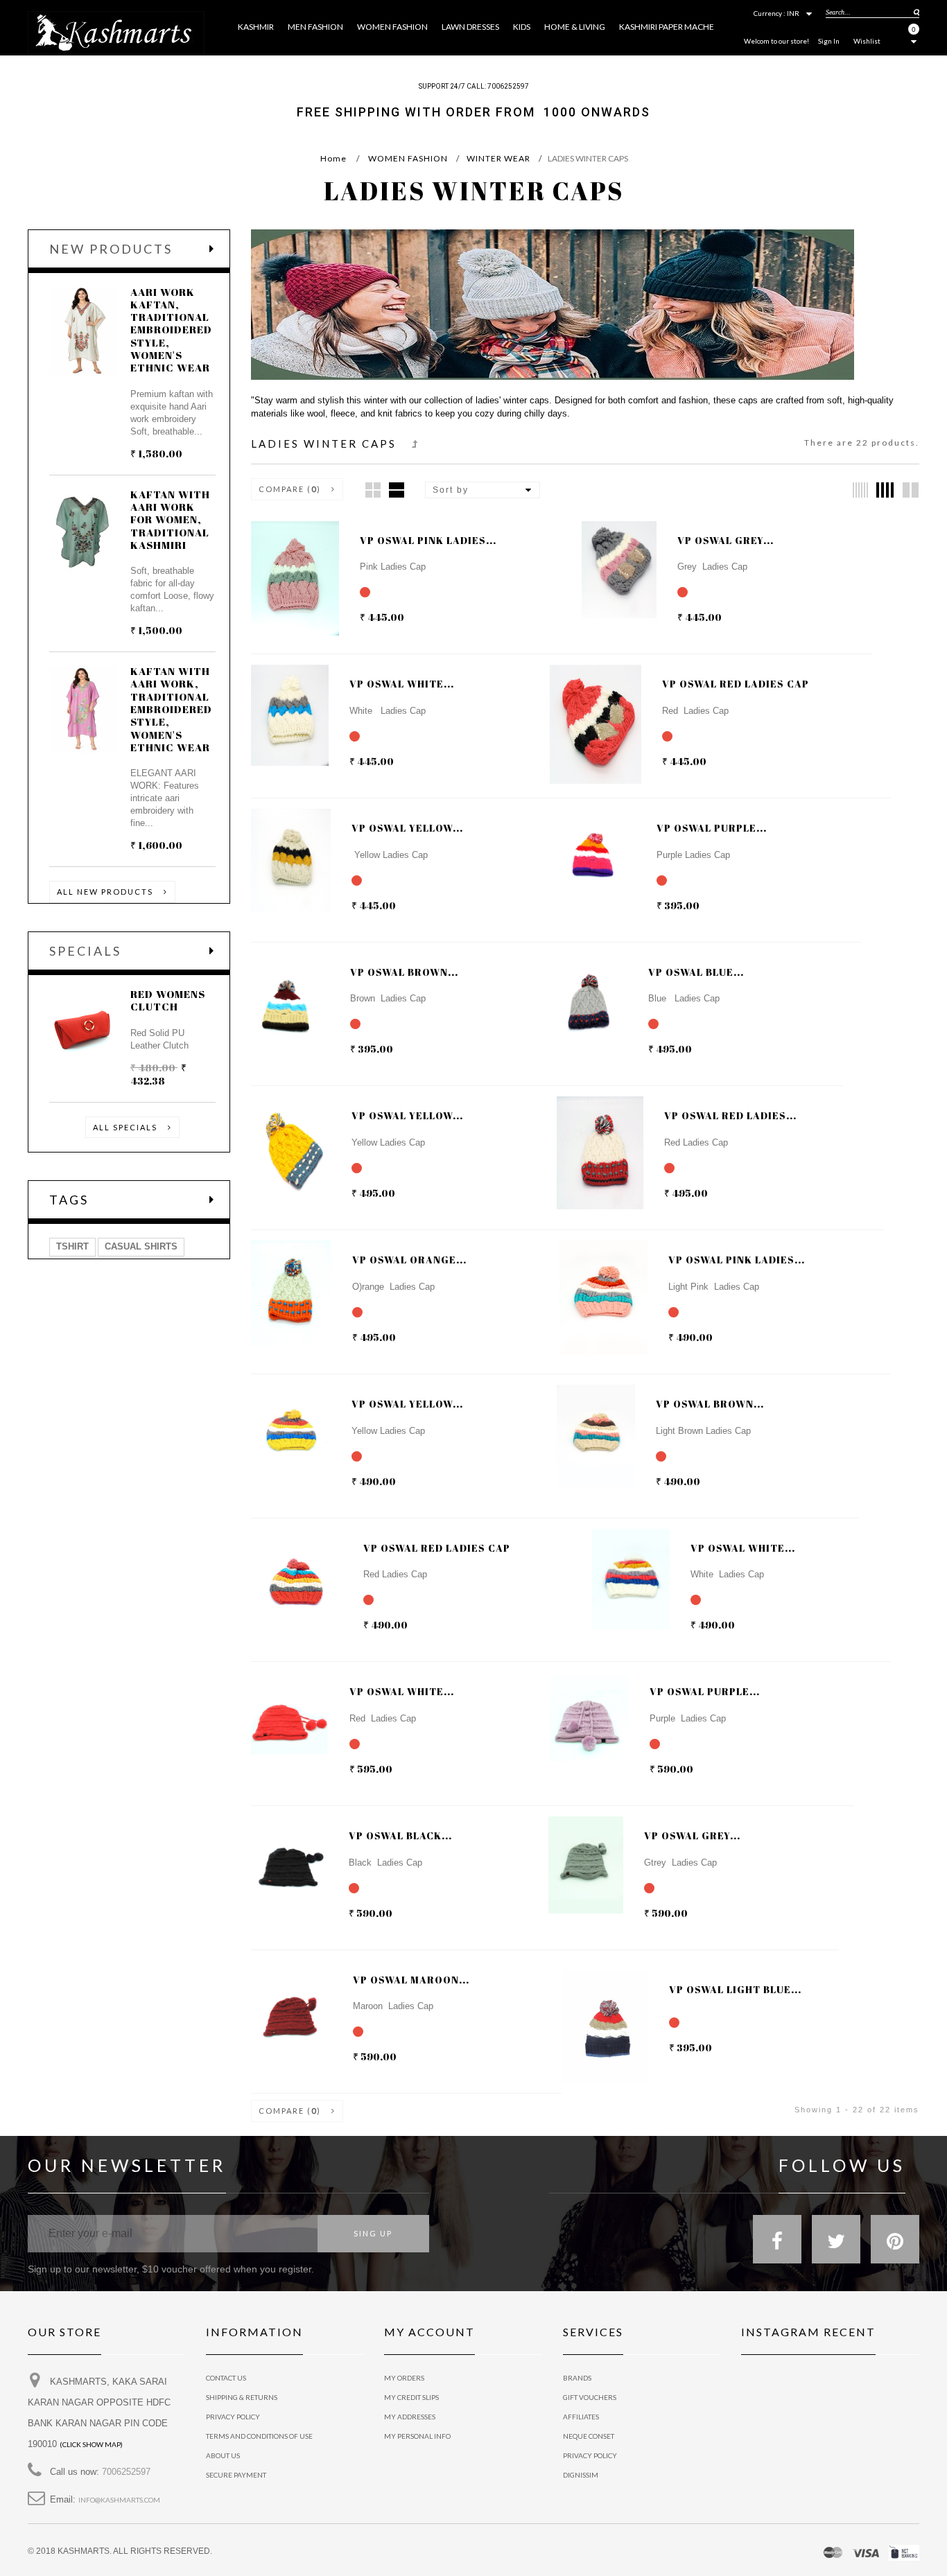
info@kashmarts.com (119, 2500)
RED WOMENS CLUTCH (168, 1000)
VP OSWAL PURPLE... (712, 828)
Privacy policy (590, 2455)
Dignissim (581, 2475)
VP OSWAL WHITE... (402, 684)
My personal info (417, 2436)
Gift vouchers (590, 2397)
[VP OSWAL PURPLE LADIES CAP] (280, 991)
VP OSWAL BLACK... (400, 1835)
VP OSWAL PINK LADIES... (428, 540)
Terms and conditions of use (259, 2436)
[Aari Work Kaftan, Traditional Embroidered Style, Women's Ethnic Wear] (83, 331)
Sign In (829, 41)
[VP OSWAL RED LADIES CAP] (280, 847)
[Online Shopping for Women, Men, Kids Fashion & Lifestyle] (116, 32)
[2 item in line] (911, 490)
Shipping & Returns (242, 2397)
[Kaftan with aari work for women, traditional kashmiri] (83, 533)
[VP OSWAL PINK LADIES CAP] (611, 559)
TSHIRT (72, 1246)
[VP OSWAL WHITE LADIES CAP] (579, 703)
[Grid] (373, 490)
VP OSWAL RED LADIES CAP (736, 684)
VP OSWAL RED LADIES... (730, 1115)
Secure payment (236, 2475)
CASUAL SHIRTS (141, 1246)
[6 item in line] (860, 490)
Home (333, 158)
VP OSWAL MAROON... (411, 1980)
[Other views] (611, 735)
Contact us (226, 2378)
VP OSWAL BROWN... (404, 972)
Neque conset (589, 2436)
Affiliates (581, 2417)
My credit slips (411, 2397)
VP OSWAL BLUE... (696, 972)
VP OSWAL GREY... (726, 540)
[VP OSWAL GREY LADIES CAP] (280, 703)
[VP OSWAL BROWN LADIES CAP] (582, 991)
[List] (397, 490)
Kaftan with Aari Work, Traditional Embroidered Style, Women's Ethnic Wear (171, 709)
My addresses (410, 2417)
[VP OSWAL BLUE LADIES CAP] (280, 1134)
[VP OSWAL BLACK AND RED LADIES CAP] (586, 859)
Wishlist (867, 41)
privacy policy (233, 2417)
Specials (85, 951)
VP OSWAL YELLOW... (407, 828)
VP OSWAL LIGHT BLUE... (735, 1989)
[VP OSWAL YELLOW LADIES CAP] (586, 1134)
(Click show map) (91, 2444)
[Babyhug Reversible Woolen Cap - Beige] (280, 565)
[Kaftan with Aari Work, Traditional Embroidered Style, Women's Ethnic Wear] (83, 710)
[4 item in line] (885, 490)
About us (223, 2455)
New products (111, 249)
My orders (404, 2378)
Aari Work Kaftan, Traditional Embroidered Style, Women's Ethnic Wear (171, 330)
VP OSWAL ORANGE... (409, 1260)
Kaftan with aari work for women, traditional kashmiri (170, 519)
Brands (577, 2378)
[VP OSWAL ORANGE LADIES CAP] (589, 1279)
